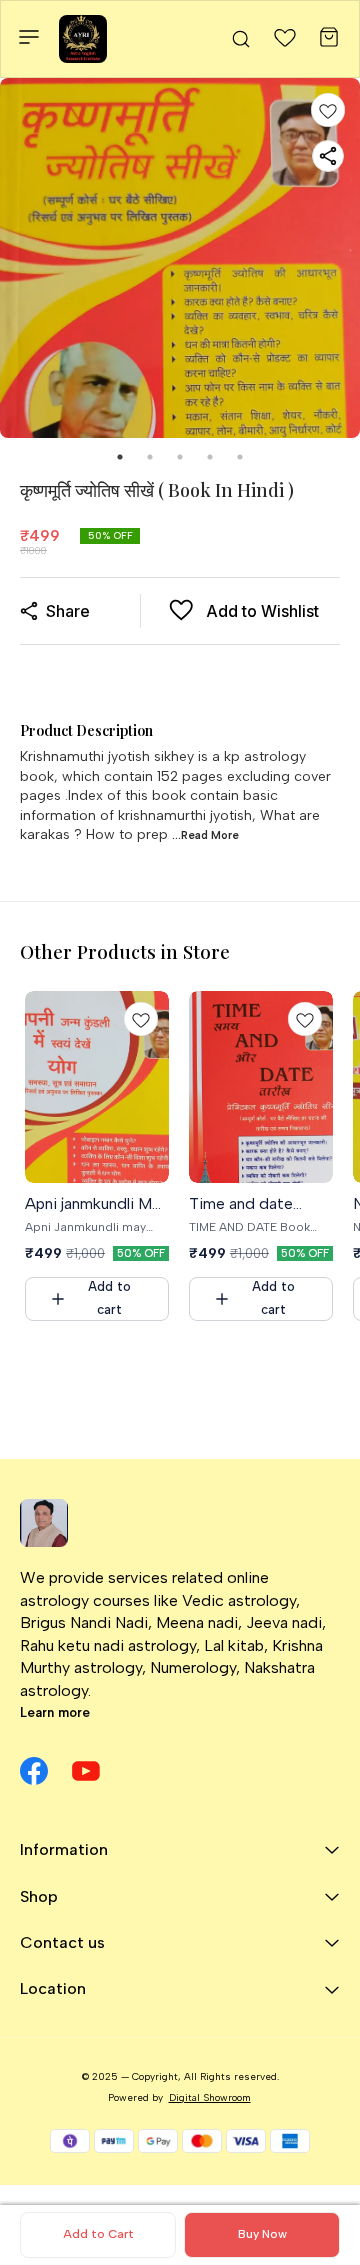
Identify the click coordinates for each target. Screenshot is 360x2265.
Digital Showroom (210, 2097)
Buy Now (262, 2234)
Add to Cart (98, 2234)
